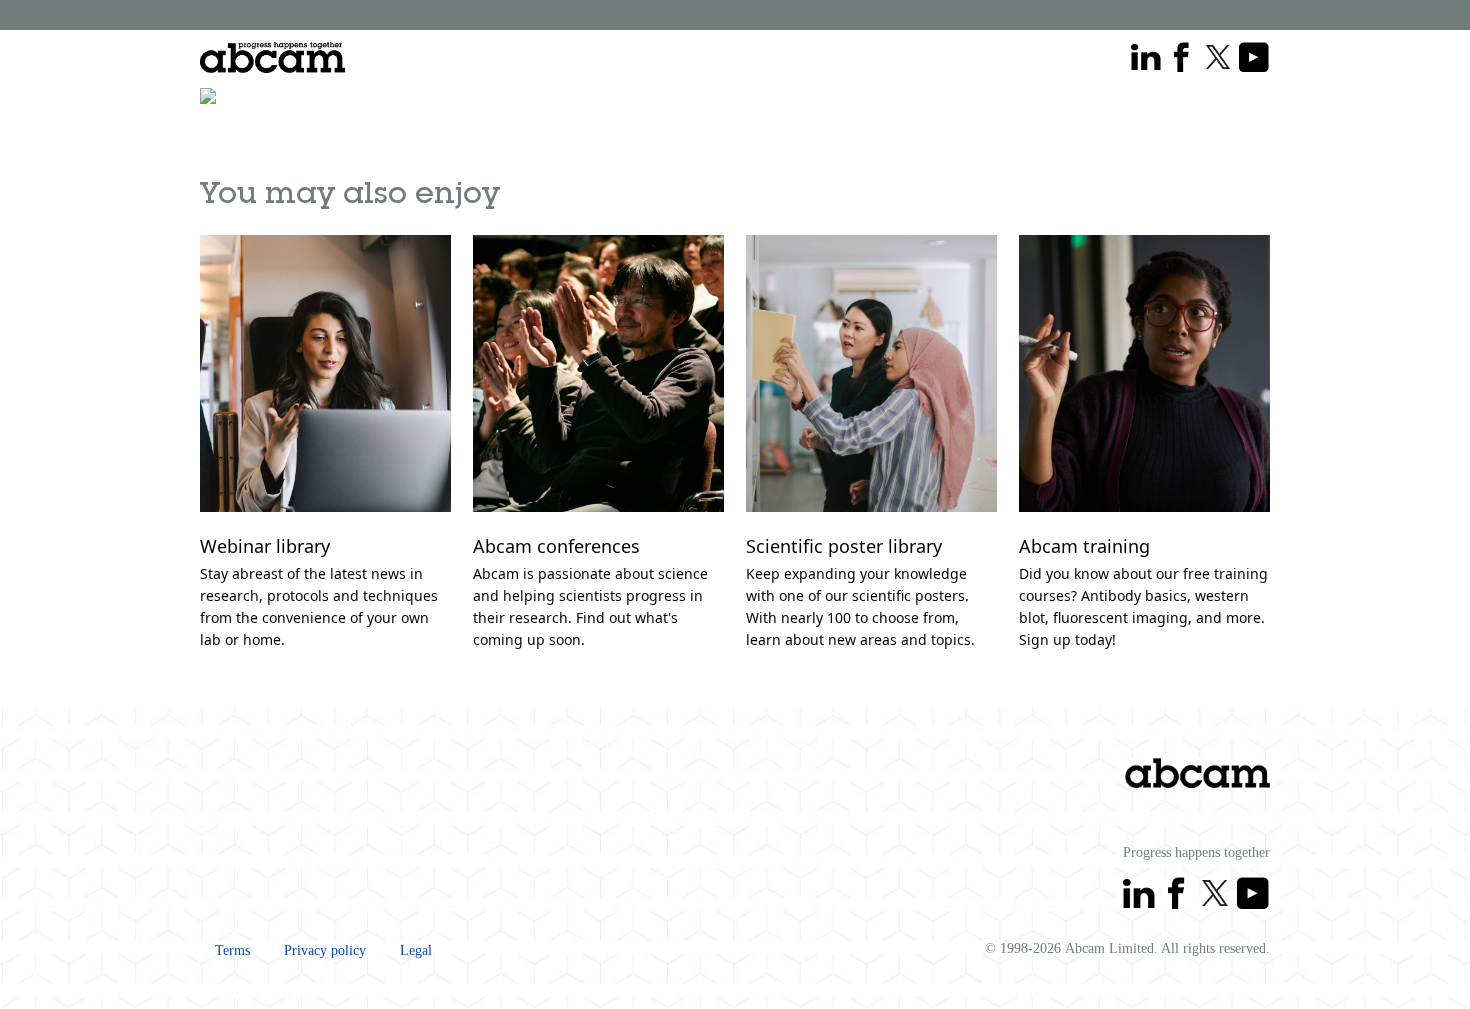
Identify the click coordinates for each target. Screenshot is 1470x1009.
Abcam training (1084, 546)
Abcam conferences (556, 546)
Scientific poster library (844, 546)
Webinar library (265, 546)
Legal (416, 950)
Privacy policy (325, 950)
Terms (232, 950)
